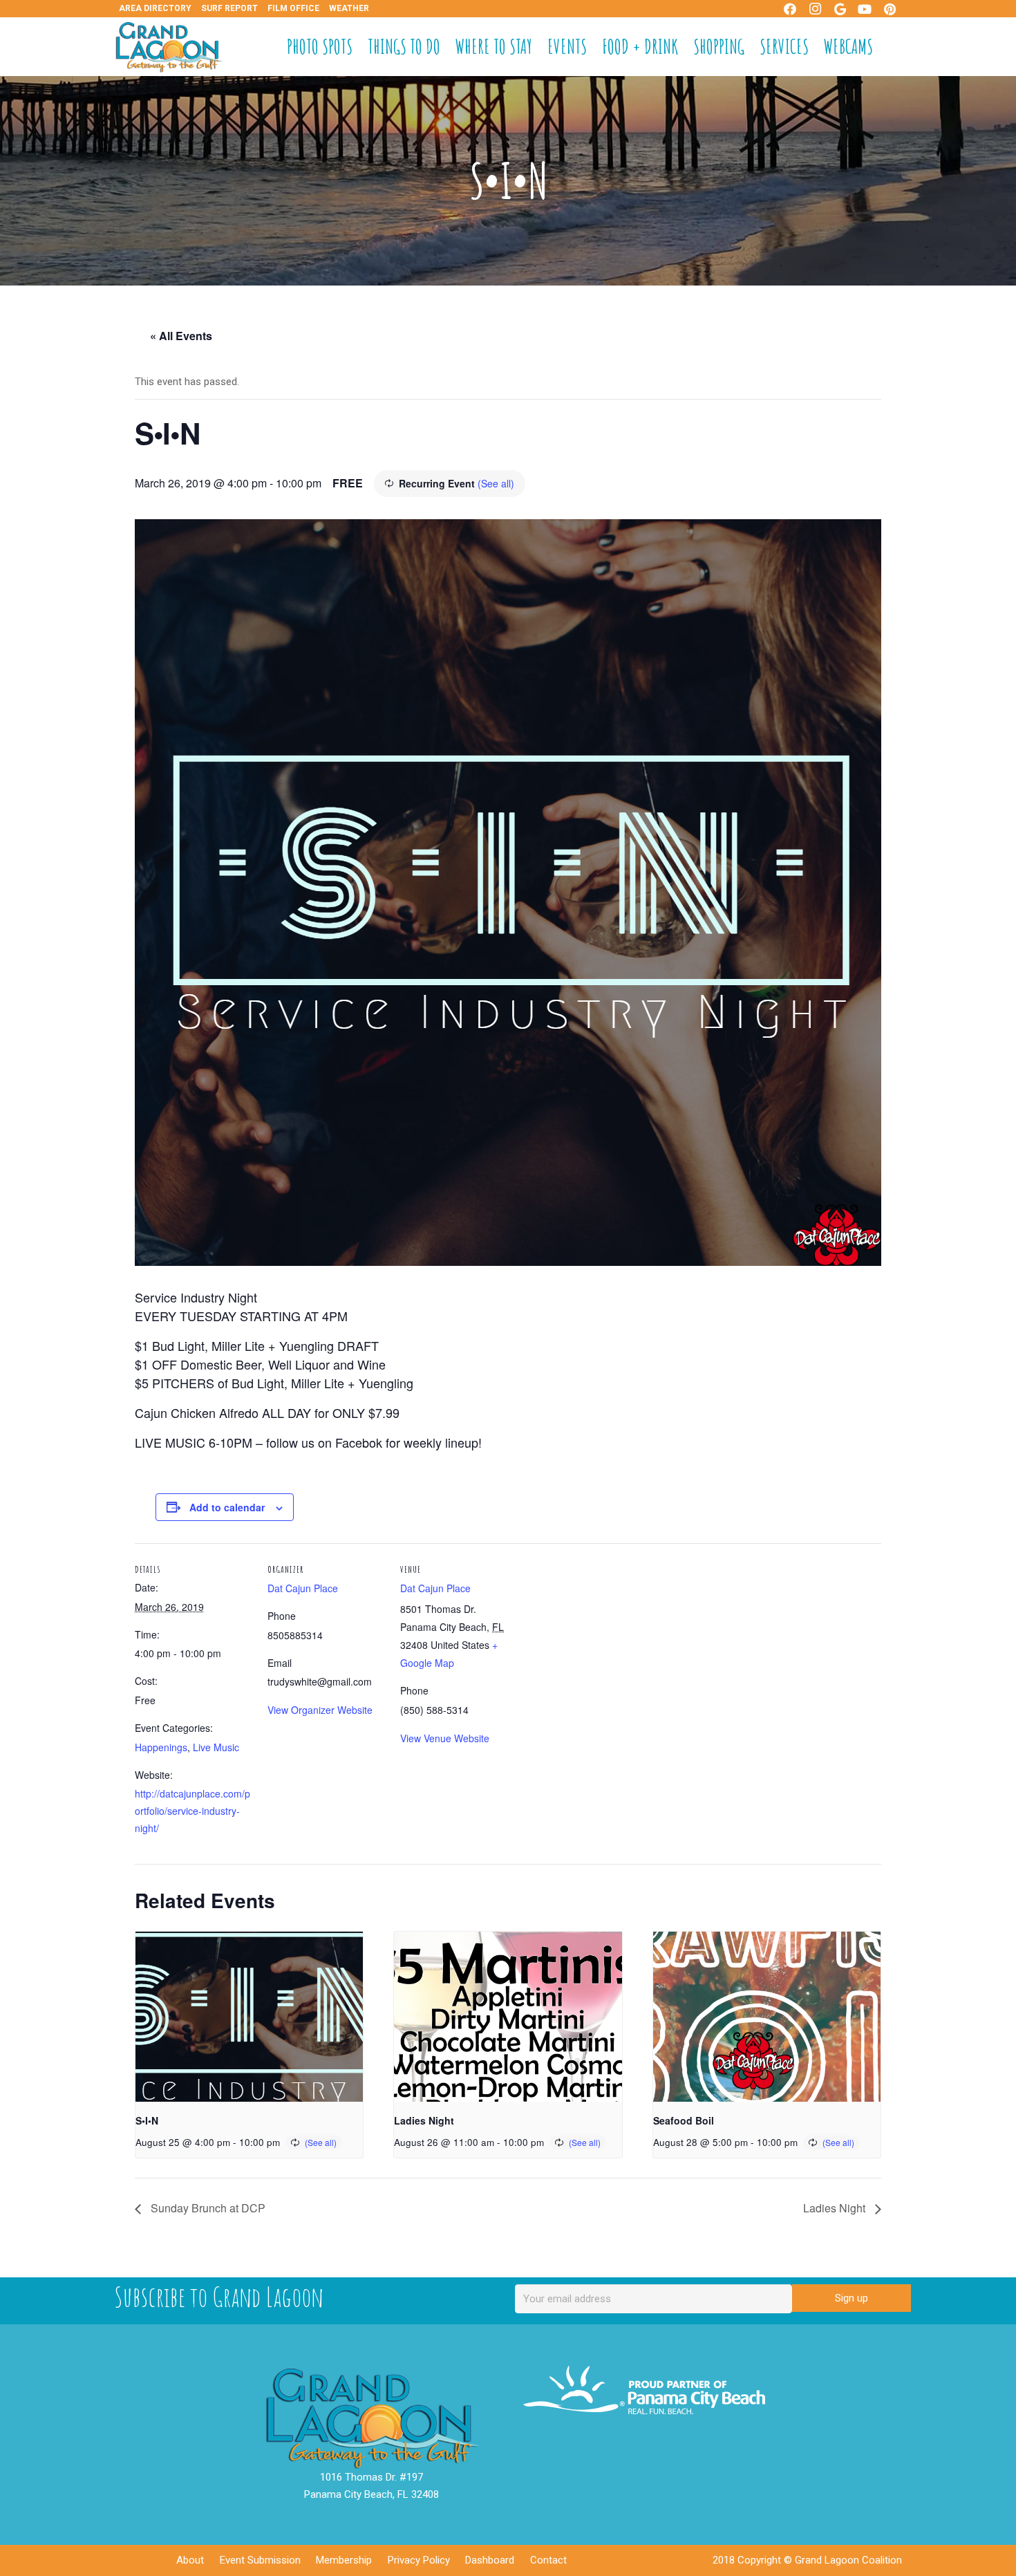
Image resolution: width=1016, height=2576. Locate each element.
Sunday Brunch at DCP (207, 2208)
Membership (344, 2560)
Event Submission (260, 2560)
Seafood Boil (684, 2120)
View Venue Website (445, 1738)
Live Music (216, 1747)
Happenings (161, 1747)
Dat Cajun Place (303, 1588)
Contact (548, 2560)
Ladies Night (424, 2120)
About (190, 2560)
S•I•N (147, 2120)
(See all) (496, 483)
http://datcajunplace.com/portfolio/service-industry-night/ (192, 1811)
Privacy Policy (419, 2560)
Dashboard (490, 2560)
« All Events (181, 336)
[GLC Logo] (169, 47)
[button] (894, 47)
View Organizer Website (320, 1710)
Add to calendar (227, 1507)
